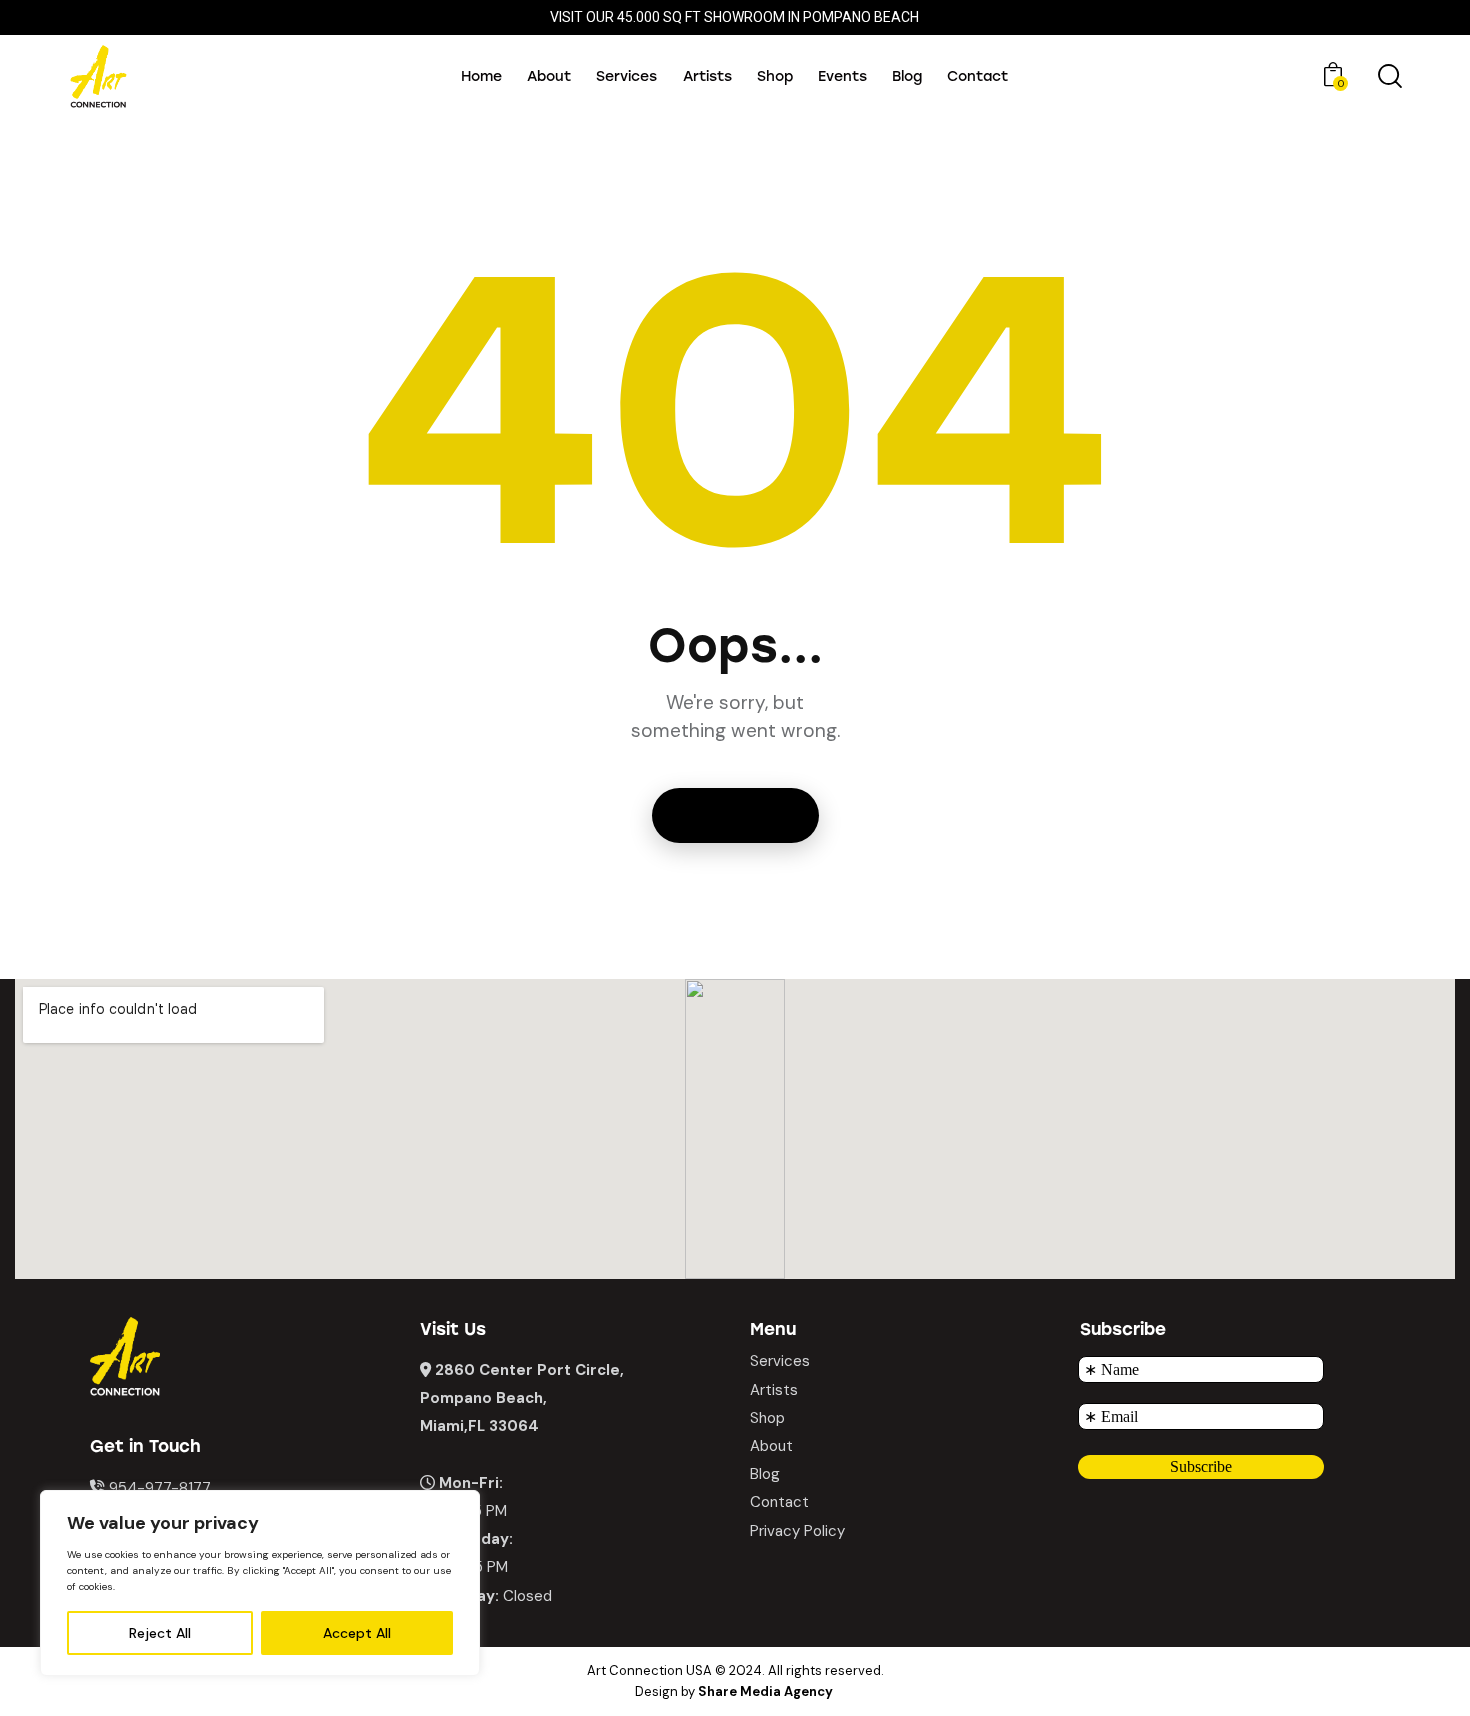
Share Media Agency (765, 1691)
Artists (774, 1390)
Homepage (735, 815)
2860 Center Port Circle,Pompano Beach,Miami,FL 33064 (522, 1398)
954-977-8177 (160, 1488)
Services (780, 1361)
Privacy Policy (797, 1531)
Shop (767, 1418)
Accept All (357, 1633)
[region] (260, 1583)
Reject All (160, 1633)
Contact (779, 1502)
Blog (765, 1474)
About (771, 1446)
